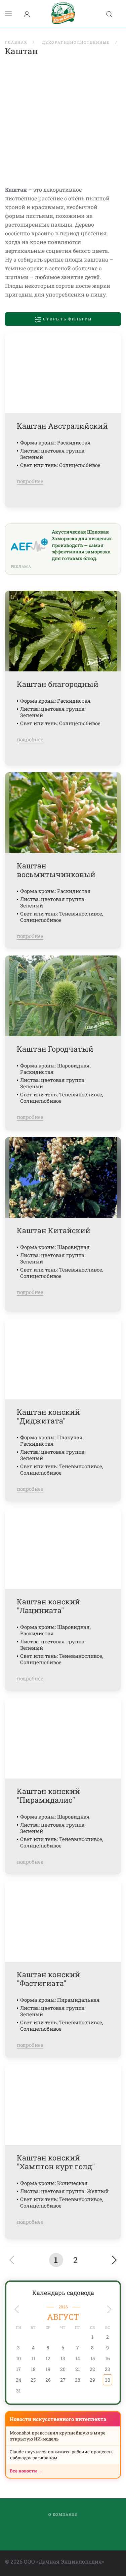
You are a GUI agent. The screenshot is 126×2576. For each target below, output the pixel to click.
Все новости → (26, 2471)
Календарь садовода (63, 2293)
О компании (63, 2514)
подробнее (30, 481)
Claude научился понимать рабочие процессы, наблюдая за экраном (62, 2455)
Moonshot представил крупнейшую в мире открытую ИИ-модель (58, 2436)
